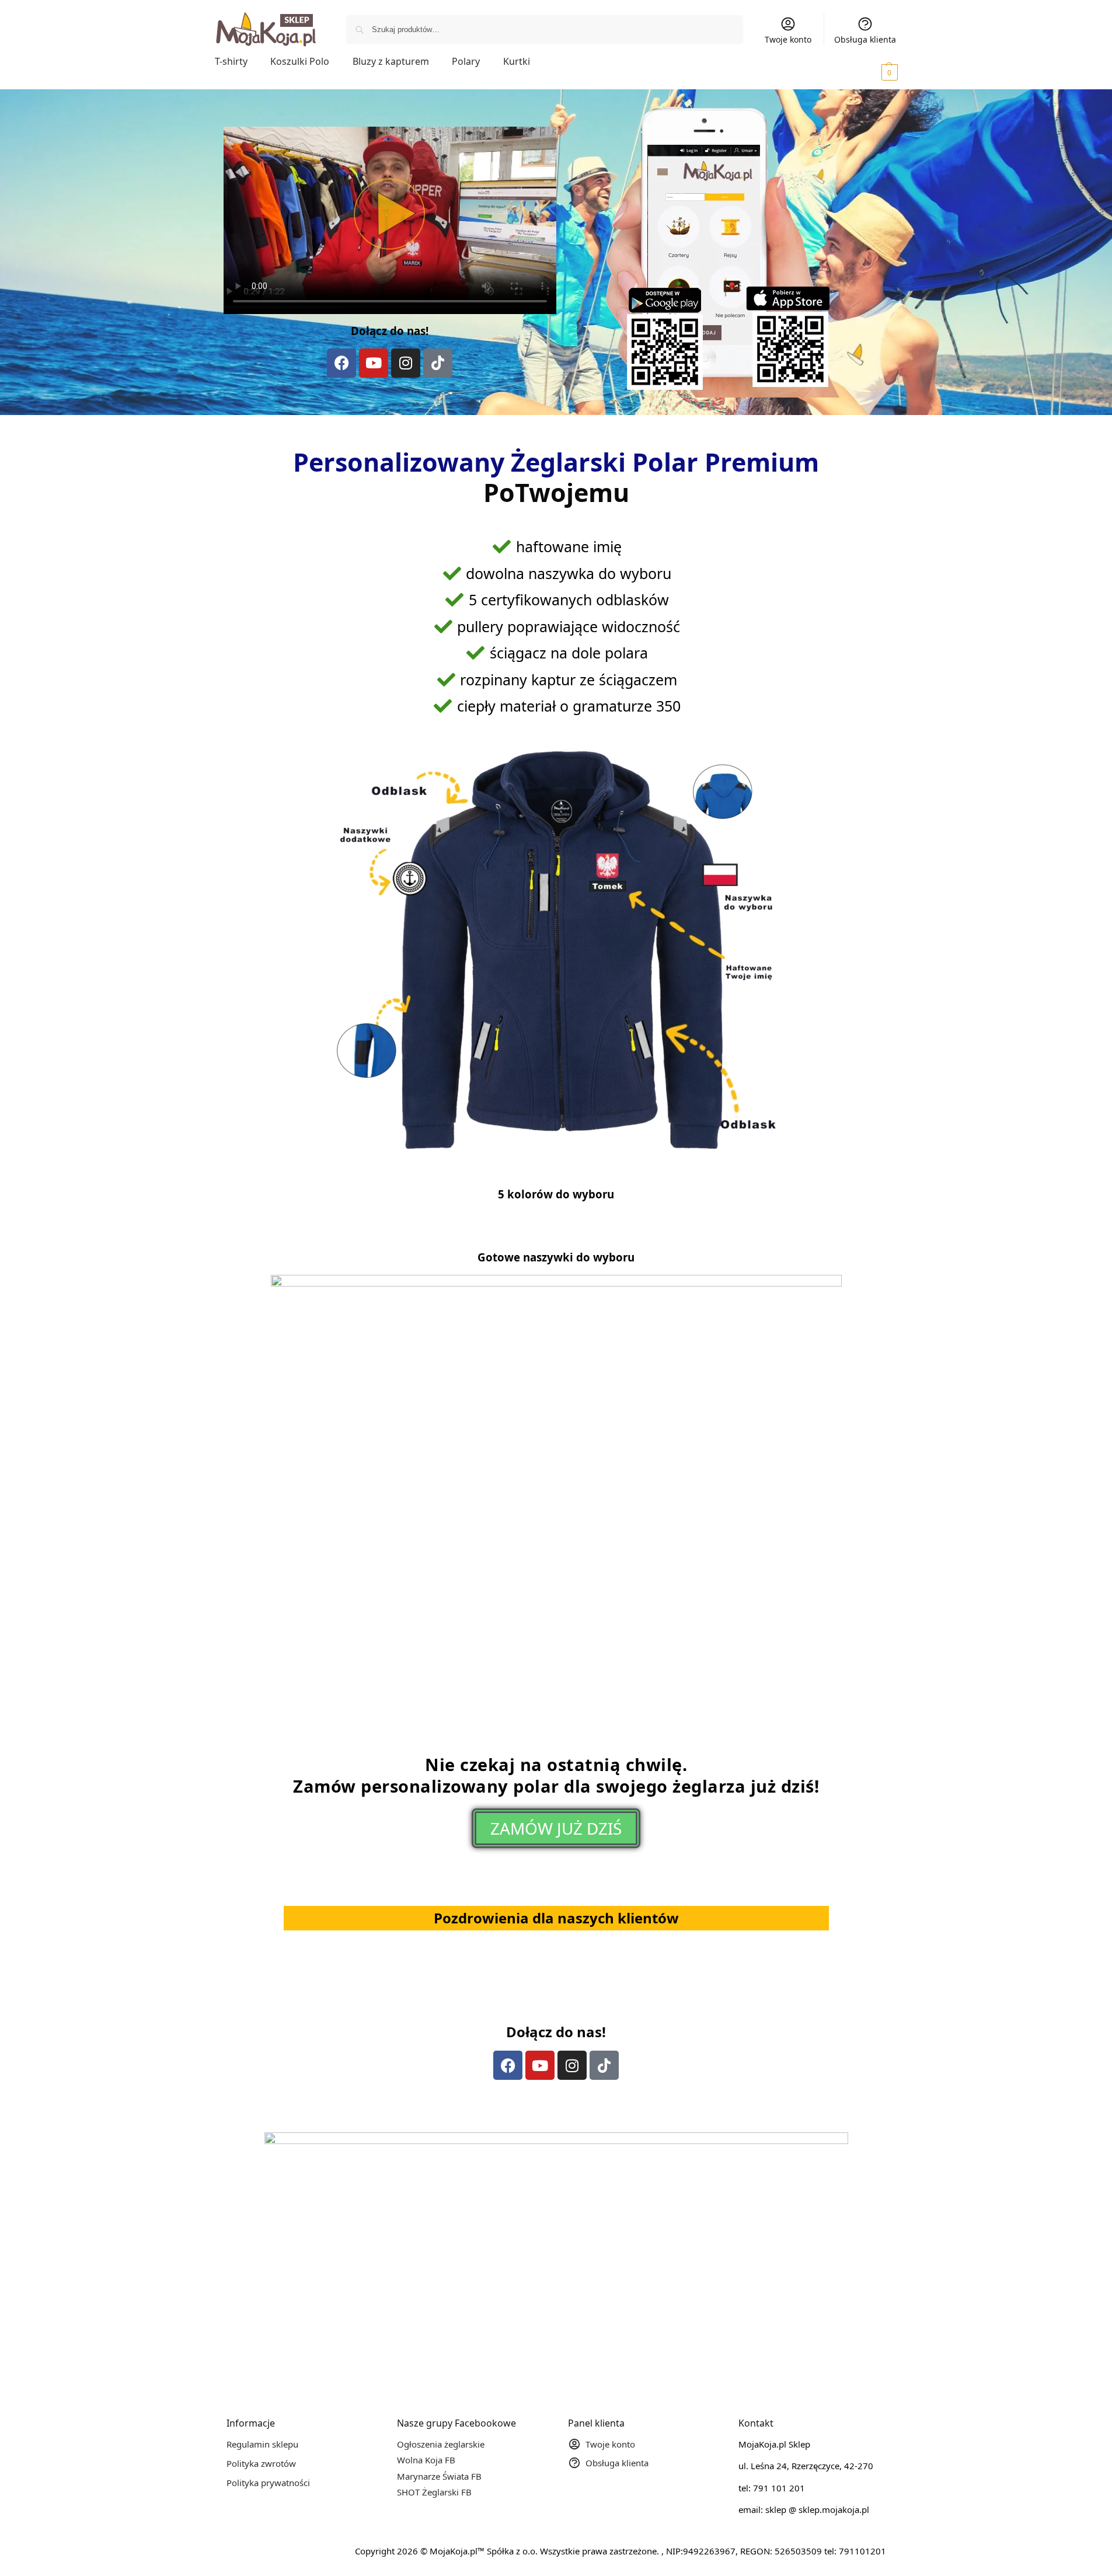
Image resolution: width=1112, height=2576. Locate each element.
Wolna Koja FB (426, 2460)
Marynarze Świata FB (439, 2476)
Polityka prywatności (268, 2483)
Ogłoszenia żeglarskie (441, 2444)
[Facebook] (341, 363)
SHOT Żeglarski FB (434, 2492)
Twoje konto (788, 39)
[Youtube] (374, 363)
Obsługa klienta (865, 39)
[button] (873, 72)
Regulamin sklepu (262, 2444)
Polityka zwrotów (261, 2463)
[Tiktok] (438, 363)
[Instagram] (406, 363)
